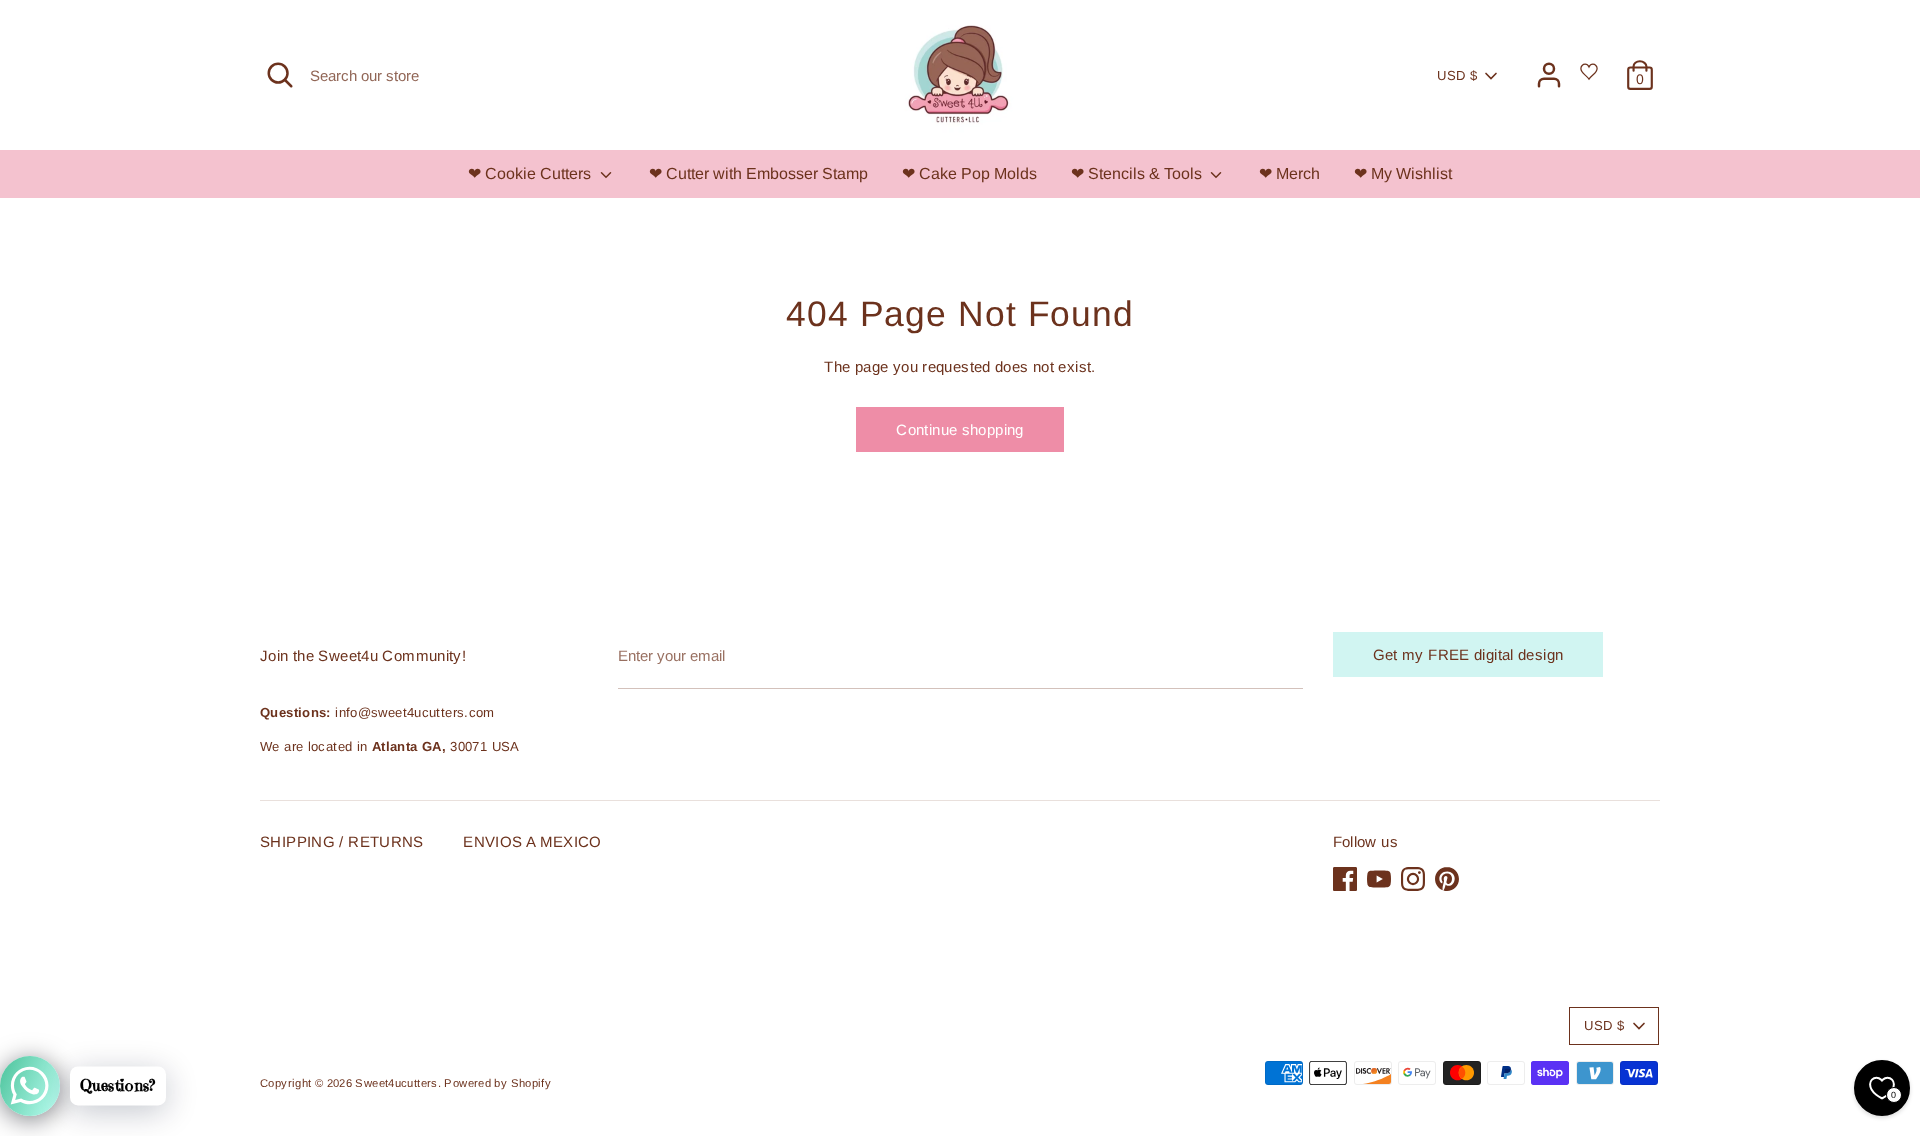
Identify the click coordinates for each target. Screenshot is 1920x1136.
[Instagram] (972, 776)
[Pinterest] (1006, 776)
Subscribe (960, 712)
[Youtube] (938, 776)
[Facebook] (904, 776)
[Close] (1164, 371)
